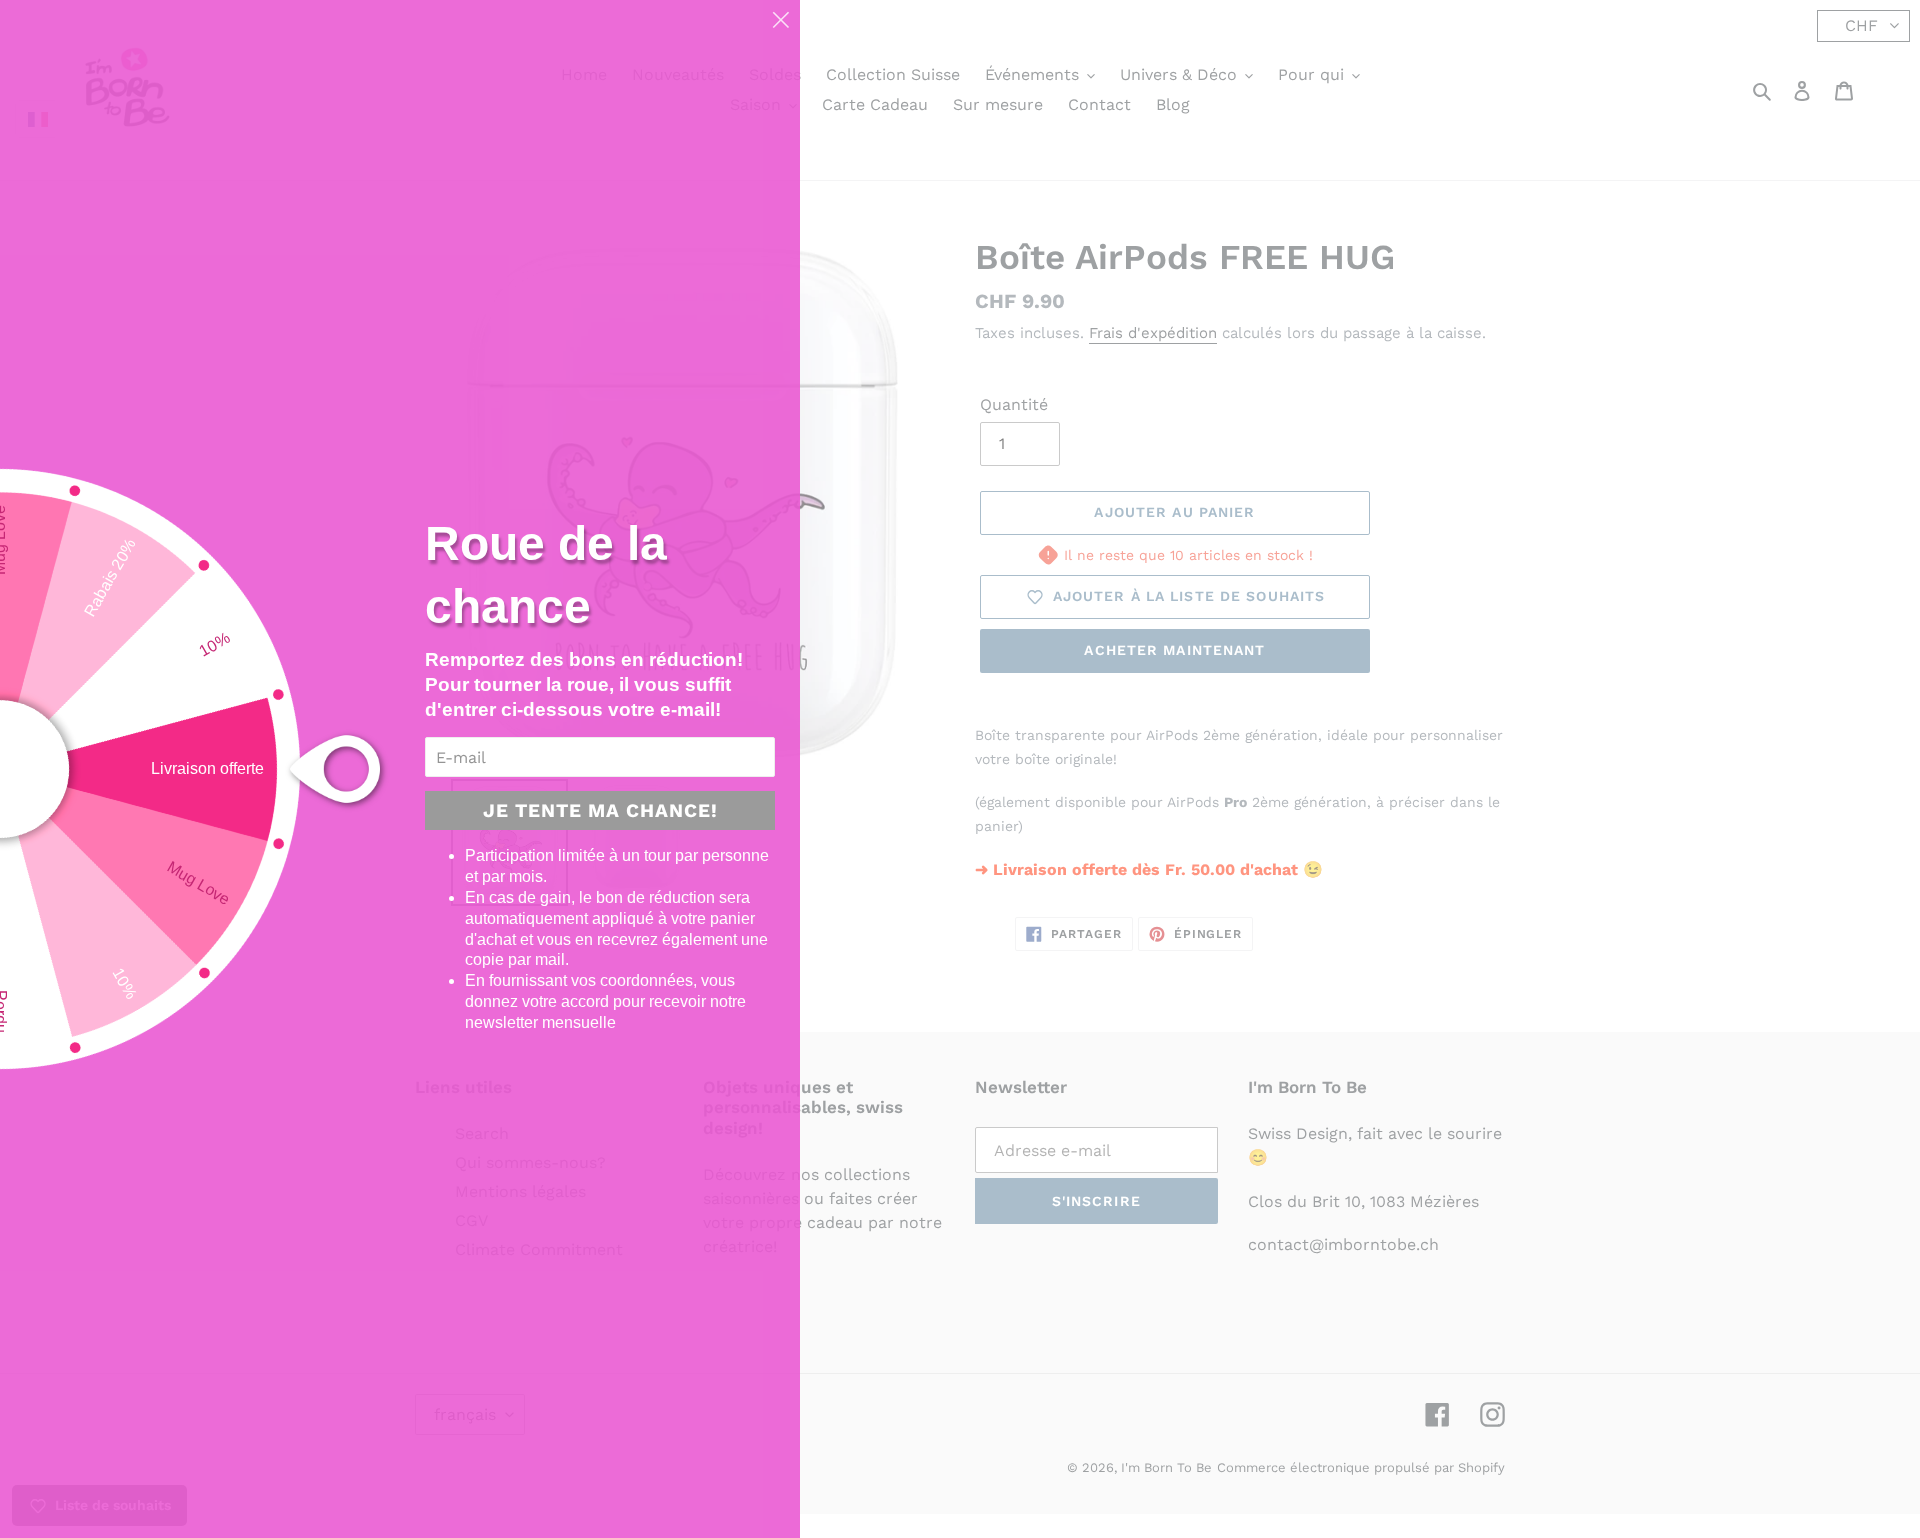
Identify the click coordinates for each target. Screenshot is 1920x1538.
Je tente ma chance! (600, 810)
